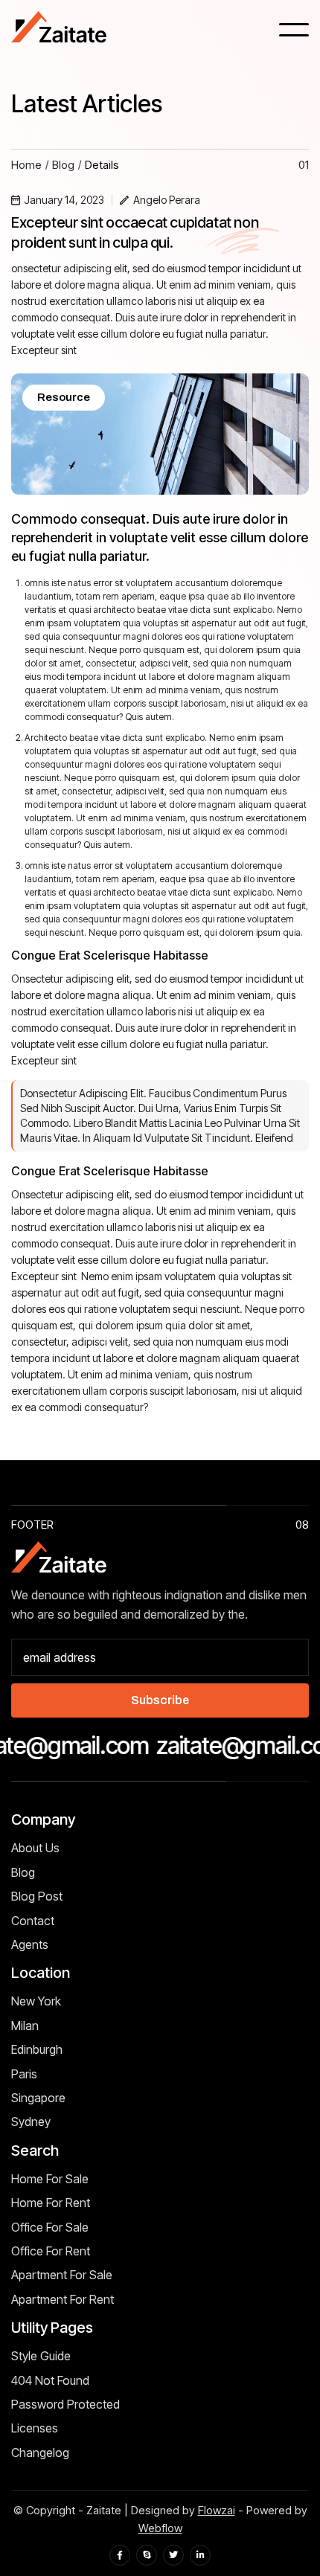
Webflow (160, 2528)
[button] (294, 30)
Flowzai (217, 2510)
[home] (60, 29)
